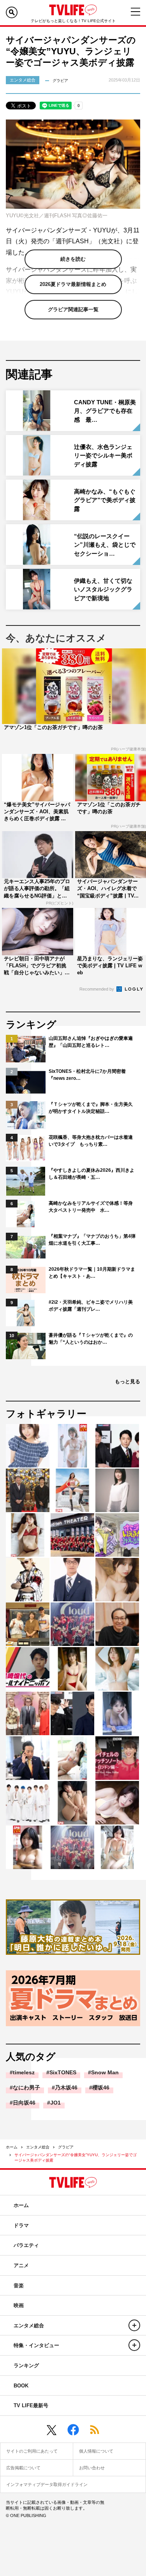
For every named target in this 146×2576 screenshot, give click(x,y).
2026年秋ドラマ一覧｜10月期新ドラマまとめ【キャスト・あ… (92, 1273)
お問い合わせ (92, 2468)
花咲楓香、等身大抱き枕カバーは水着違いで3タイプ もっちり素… (91, 1141)
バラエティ (26, 2245)
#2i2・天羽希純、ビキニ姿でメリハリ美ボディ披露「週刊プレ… (91, 1306)
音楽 (19, 2286)
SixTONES (63, 2072)
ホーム (12, 2147)
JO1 (55, 2103)
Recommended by (97, 989)
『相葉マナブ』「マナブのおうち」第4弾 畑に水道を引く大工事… (92, 1240)
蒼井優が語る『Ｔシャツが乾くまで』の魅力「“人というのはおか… (91, 1339)
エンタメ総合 (38, 2147)
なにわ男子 (26, 2087)
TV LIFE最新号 (31, 2405)
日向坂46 (24, 2103)
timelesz (24, 2072)
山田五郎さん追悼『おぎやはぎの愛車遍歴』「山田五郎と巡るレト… (91, 1042)
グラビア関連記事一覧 (73, 309)
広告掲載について (23, 2468)
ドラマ (21, 2225)
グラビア (66, 2147)
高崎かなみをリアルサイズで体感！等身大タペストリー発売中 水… (91, 1207)
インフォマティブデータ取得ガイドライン (47, 2484)
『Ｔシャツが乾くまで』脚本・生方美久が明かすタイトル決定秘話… (91, 1108)
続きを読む (73, 259)
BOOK (21, 2386)
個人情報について (96, 2451)
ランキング (26, 2366)
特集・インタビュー (36, 2345)
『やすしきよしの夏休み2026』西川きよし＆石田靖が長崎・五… (91, 1174)
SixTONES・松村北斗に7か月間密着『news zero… (87, 1075)
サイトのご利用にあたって (32, 2451)
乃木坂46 (66, 2087)
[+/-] (134, 2325)
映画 (19, 2305)
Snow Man (105, 2072)
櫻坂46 (101, 2087)
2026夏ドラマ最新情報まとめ (73, 284)
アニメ (21, 2265)
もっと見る (128, 1382)
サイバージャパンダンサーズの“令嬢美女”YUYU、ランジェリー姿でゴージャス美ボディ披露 (76, 2158)
